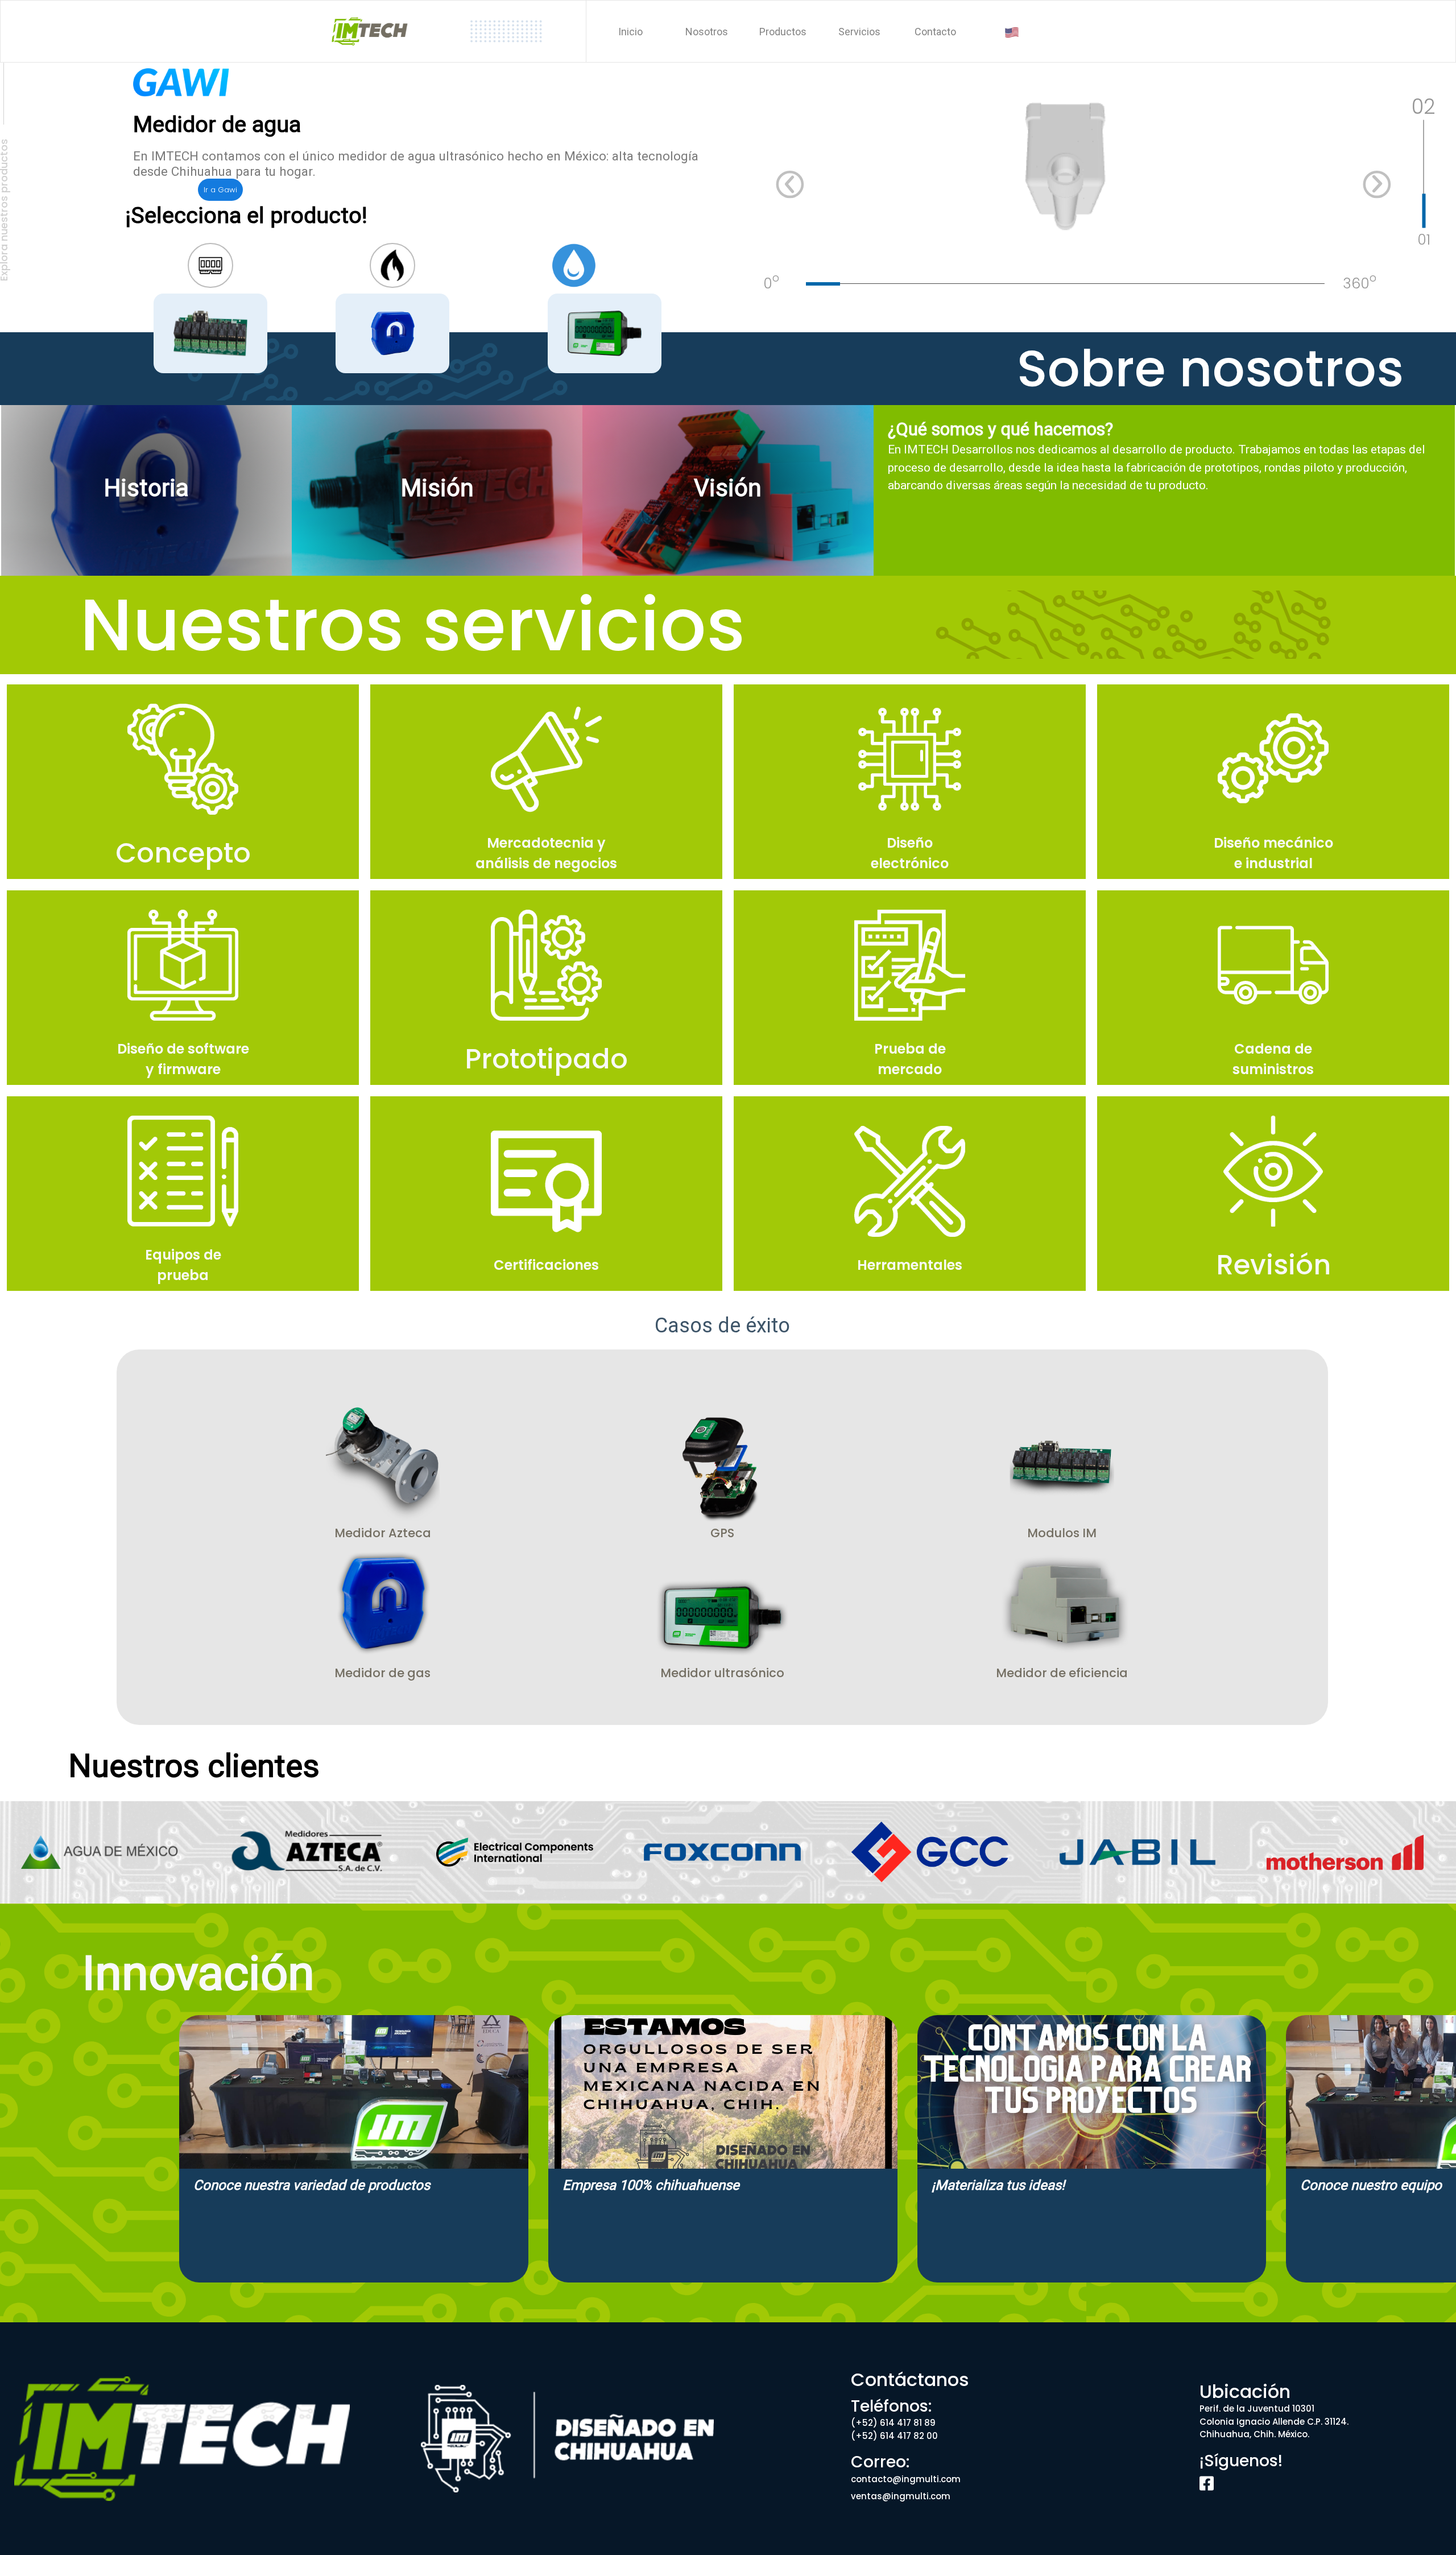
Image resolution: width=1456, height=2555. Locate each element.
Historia (146, 488)
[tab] (1085, 273)
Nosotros (707, 32)
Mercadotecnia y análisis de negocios (546, 853)
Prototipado (546, 1059)
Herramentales (910, 1265)
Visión (728, 488)
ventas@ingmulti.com (901, 2496)
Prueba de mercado (910, 1059)
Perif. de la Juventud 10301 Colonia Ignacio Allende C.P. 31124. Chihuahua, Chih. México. (1274, 2421)
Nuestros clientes (194, 1766)
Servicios (859, 32)
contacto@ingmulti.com (906, 2479)
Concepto (183, 853)
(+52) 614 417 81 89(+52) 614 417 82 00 (894, 2429)
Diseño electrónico (910, 853)
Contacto (935, 32)
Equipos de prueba (183, 1265)
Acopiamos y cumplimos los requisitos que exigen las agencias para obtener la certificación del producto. (546, 1192)
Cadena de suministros (1273, 1059)
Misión (437, 488)
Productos (783, 32)
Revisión (1273, 1265)
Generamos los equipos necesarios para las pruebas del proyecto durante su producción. (183, 1192)
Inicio (630, 32)
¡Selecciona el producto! (246, 216)
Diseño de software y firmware (183, 1059)
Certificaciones (546, 1265)
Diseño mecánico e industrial (1273, 853)
